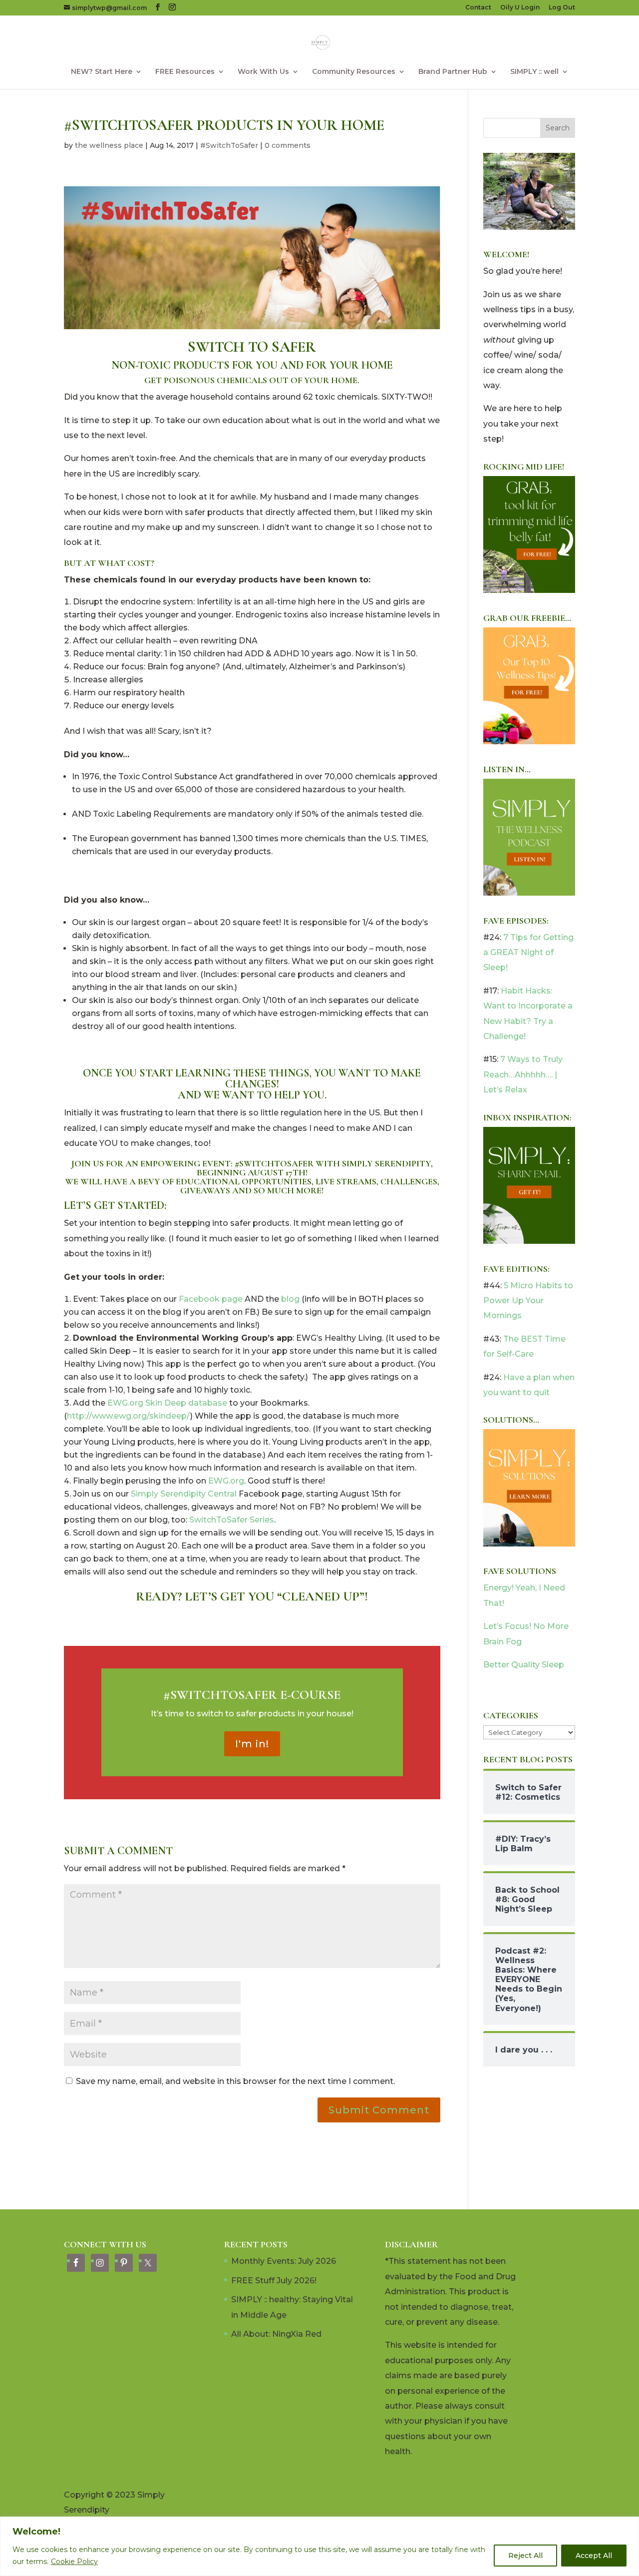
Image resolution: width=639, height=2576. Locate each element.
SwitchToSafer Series (232, 1520)
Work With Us (263, 72)
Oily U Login (520, 8)
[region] (319, 2546)
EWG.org (226, 1481)
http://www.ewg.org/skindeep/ (129, 1416)
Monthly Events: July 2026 (284, 2261)
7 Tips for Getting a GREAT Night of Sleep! (528, 953)
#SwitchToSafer (229, 145)
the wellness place (109, 145)
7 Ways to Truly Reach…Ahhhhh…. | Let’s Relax (523, 1074)
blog (290, 1299)
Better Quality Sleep (524, 1665)
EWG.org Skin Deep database (167, 1403)
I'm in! (252, 1744)
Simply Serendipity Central (184, 1494)
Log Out (562, 8)
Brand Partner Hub (453, 72)
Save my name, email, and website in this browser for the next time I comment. (235, 2081)
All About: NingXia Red (276, 2334)
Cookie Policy (74, 2562)
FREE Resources (185, 72)
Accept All (594, 2556)
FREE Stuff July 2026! (274, 2281)
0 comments (288, 145)
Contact (478, 8)
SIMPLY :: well (534, 72)
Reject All (525, 2556)
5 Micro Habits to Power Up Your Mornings (528, 1301)
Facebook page (211, 1299)
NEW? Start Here (102, 72)
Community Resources (354, 72)
